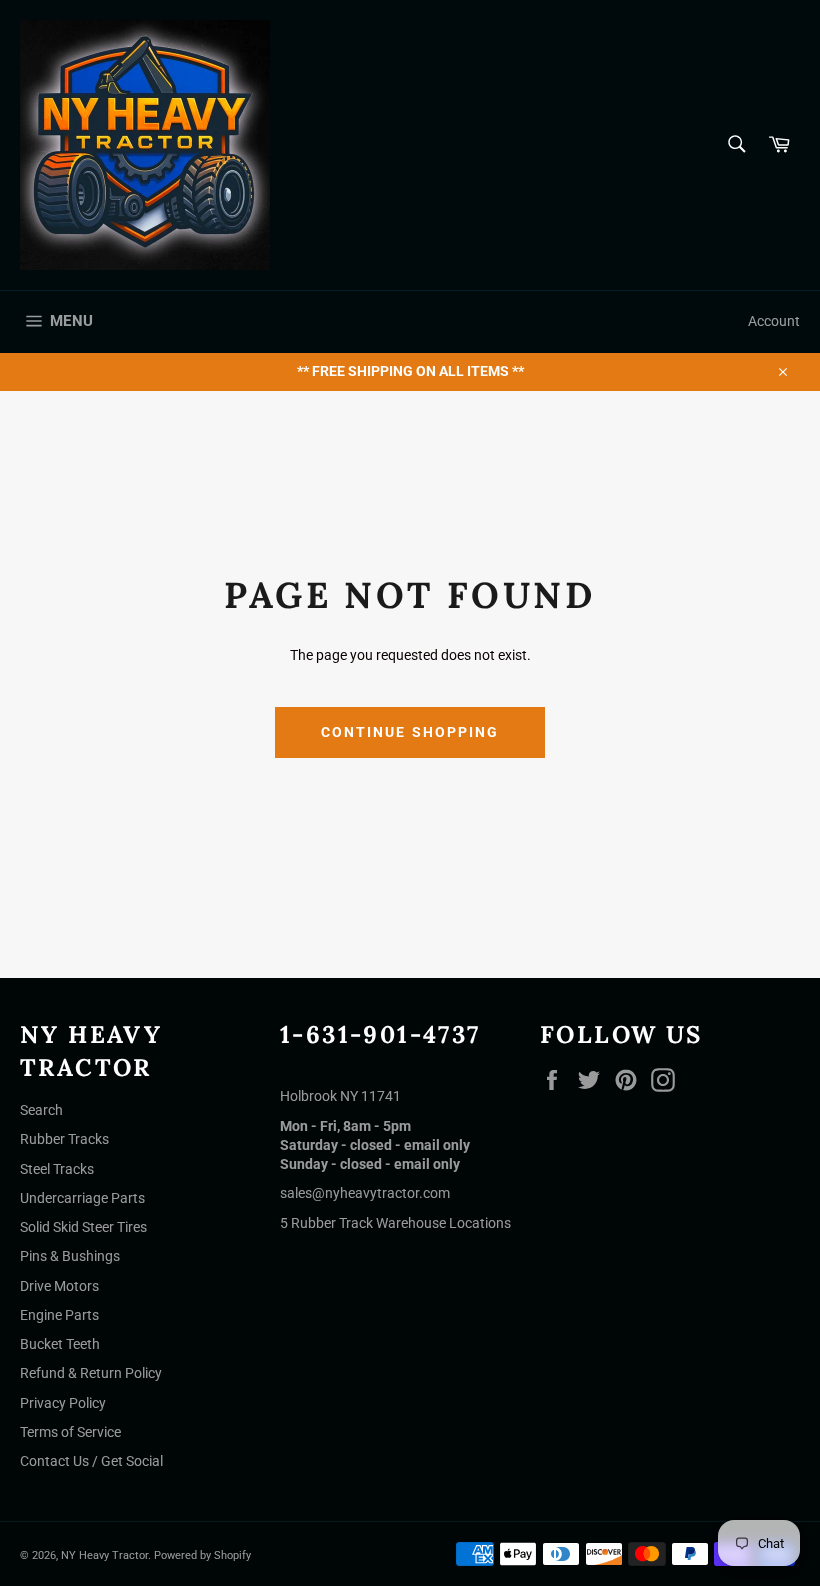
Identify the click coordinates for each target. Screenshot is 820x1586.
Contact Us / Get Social (91, 1461)
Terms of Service (70, 1432)
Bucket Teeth (60, 1344)
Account (774, 321)
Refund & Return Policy (91, 1373)
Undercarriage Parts (82, 1198)
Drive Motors (59, 1286)
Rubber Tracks (64, 1139)
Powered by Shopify (202, 1555)
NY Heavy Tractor (104, 1555)
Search (41, 1110)
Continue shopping (410, 732)
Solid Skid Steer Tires (83, 1227)
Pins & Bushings (70, 1256)
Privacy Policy (63, 1403)
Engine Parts (59, 1315)
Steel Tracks (57, 1169)
